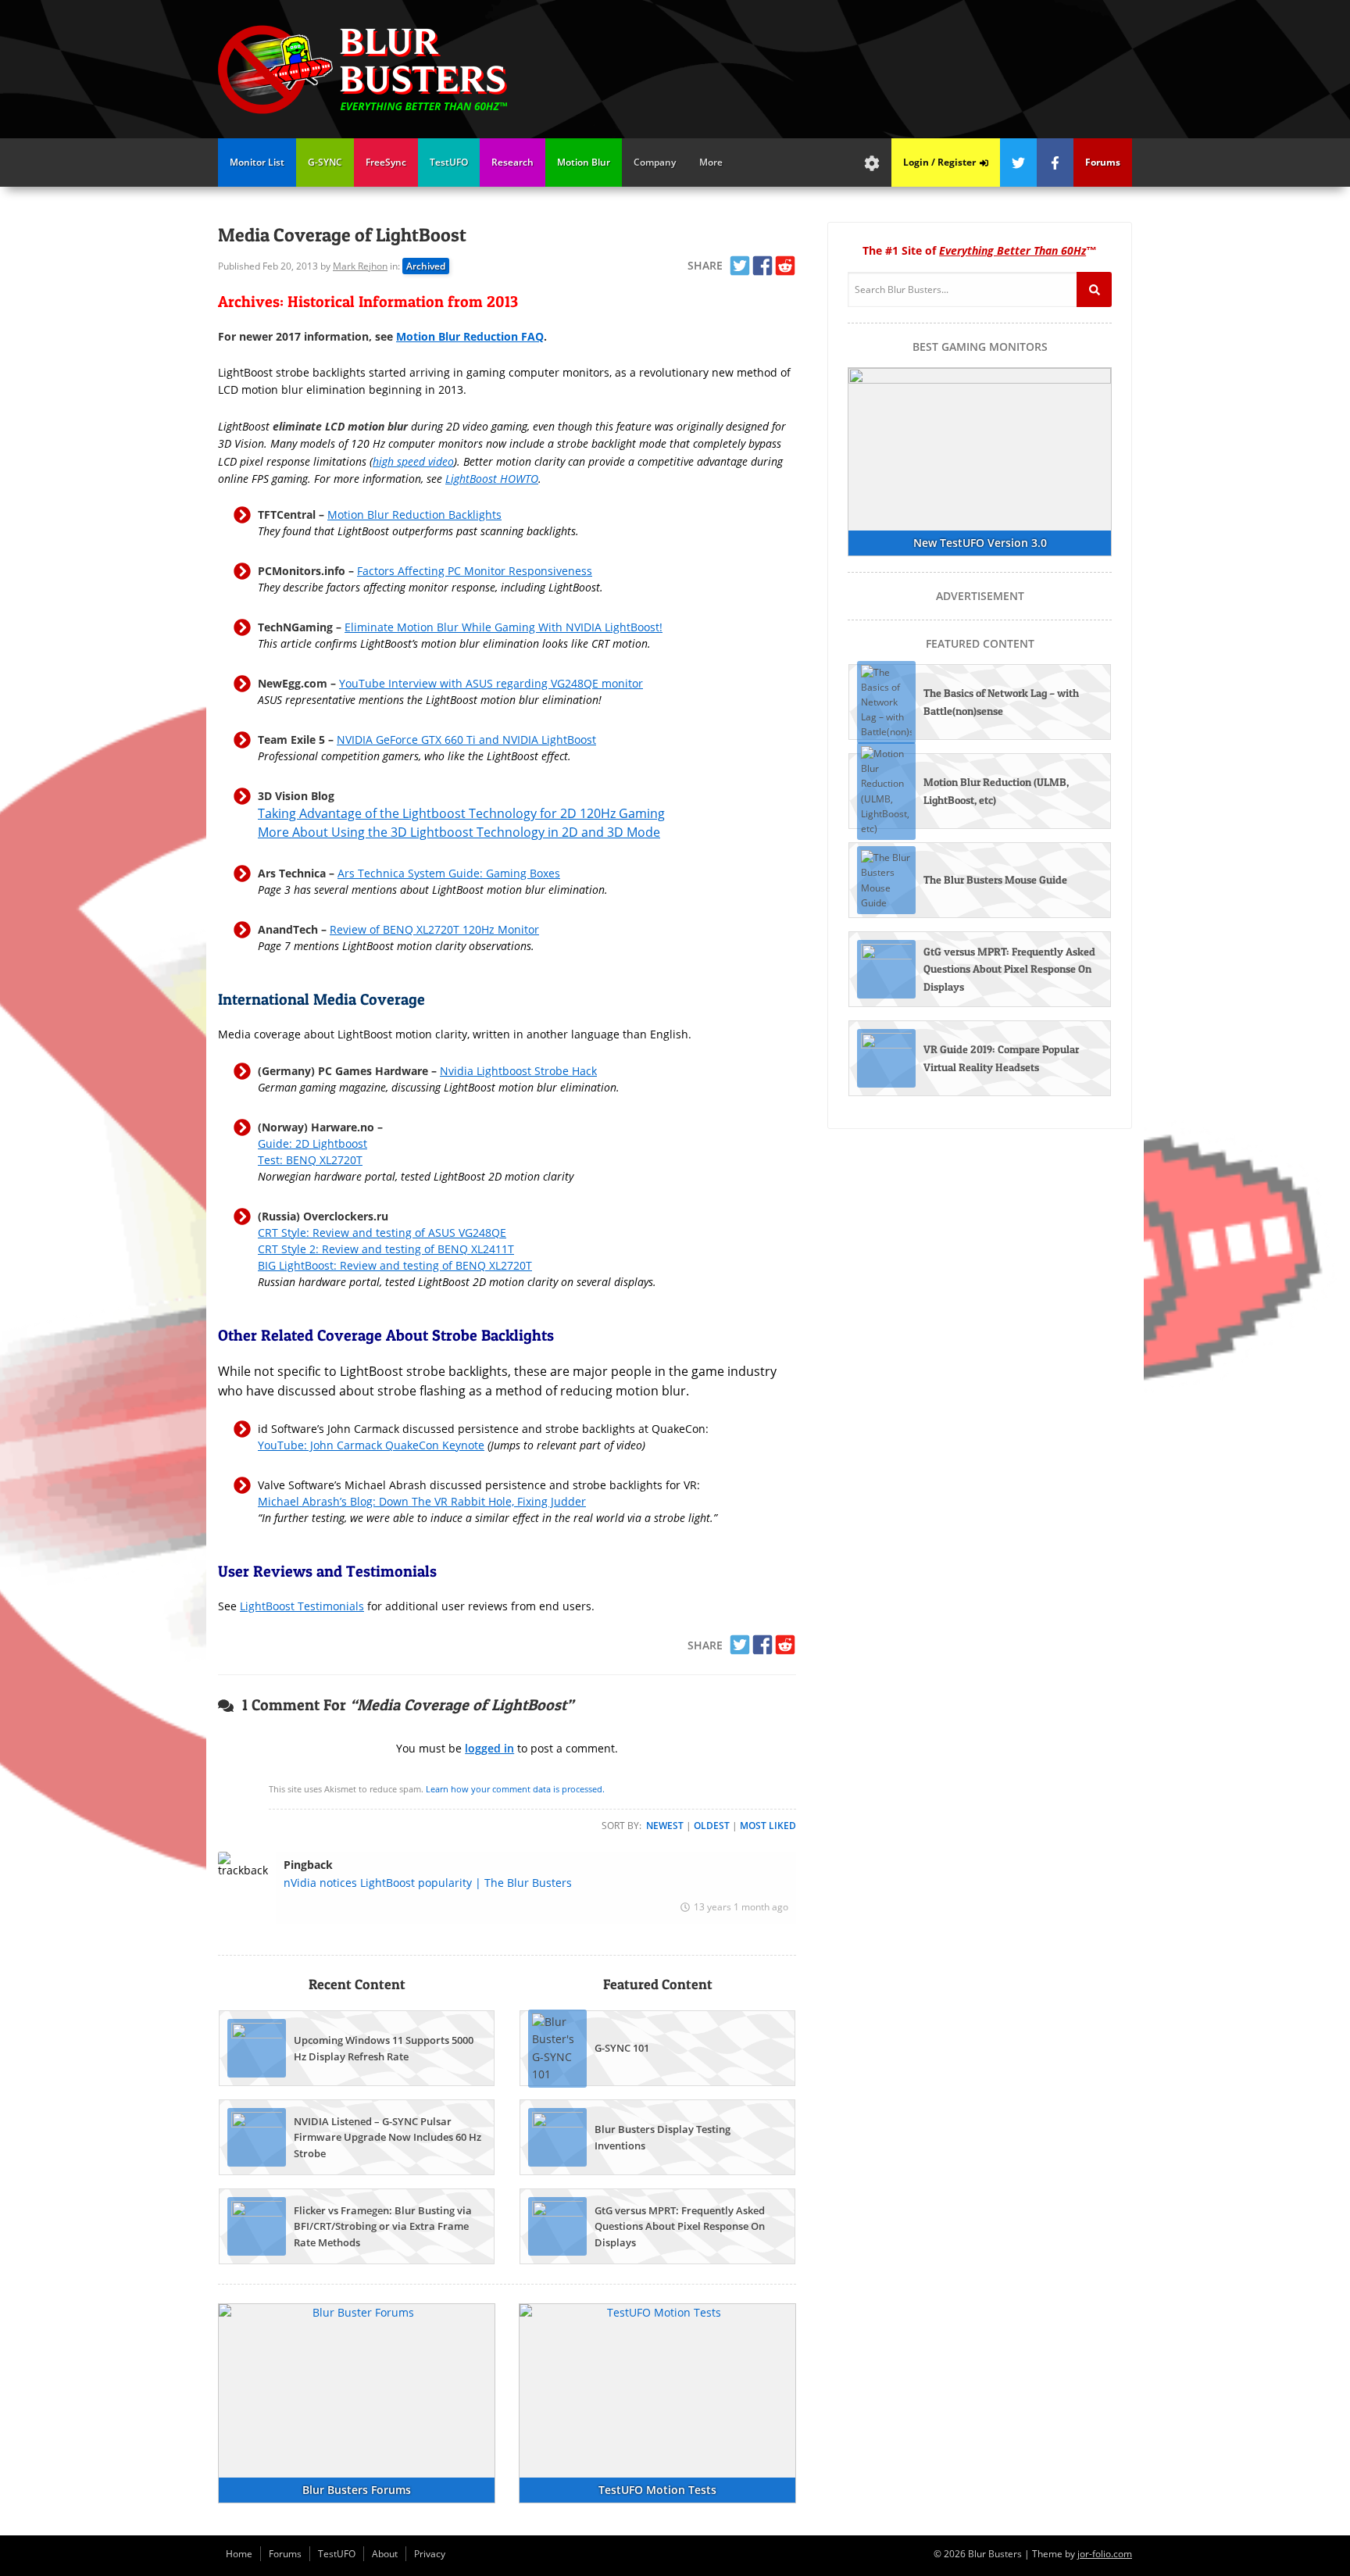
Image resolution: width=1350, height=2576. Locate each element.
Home (239, 2554)
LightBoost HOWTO (492, 479)
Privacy (430, 2554)
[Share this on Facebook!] (762, 266)
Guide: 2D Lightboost (312, 1143)
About (385, 2554)
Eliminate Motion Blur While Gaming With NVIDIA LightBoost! (504, 627)
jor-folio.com (1105, 2554)
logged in (489, 1748)
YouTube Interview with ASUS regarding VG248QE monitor (491, 683)
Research (512, 162)
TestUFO (449, 162)
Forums (285, 2554)
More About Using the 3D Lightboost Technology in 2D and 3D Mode (459, 832)
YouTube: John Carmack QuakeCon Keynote (371, 1445)
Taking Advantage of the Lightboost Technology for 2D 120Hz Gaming (461, 813)
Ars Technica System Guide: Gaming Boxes (449, 873)
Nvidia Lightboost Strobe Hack (518, 1071)
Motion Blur (584, 162)
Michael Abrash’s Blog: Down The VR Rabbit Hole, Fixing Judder (422, 1501)
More (711, 162)
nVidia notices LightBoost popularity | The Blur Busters (428, 1883)
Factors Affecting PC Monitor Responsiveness (475, 571)
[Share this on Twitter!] (740, 266)
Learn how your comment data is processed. (515, 1789)
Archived (426, 266)
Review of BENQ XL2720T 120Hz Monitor (434, 929)
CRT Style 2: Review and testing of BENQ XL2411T (386, 1249)
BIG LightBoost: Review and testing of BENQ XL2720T (395, 1265)
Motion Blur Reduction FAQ (470, 336)
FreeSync (386, 162)
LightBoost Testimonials (302, 1606)
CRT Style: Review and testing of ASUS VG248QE (382, 1233)
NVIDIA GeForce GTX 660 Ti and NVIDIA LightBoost (466, 740)
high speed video (413, 461)
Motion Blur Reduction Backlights (414, 514)
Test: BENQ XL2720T (310, 1160)
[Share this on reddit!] (785, 266)
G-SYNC (325, 162)
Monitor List (257, 162)
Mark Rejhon (360, 266)
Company (655, 162)
